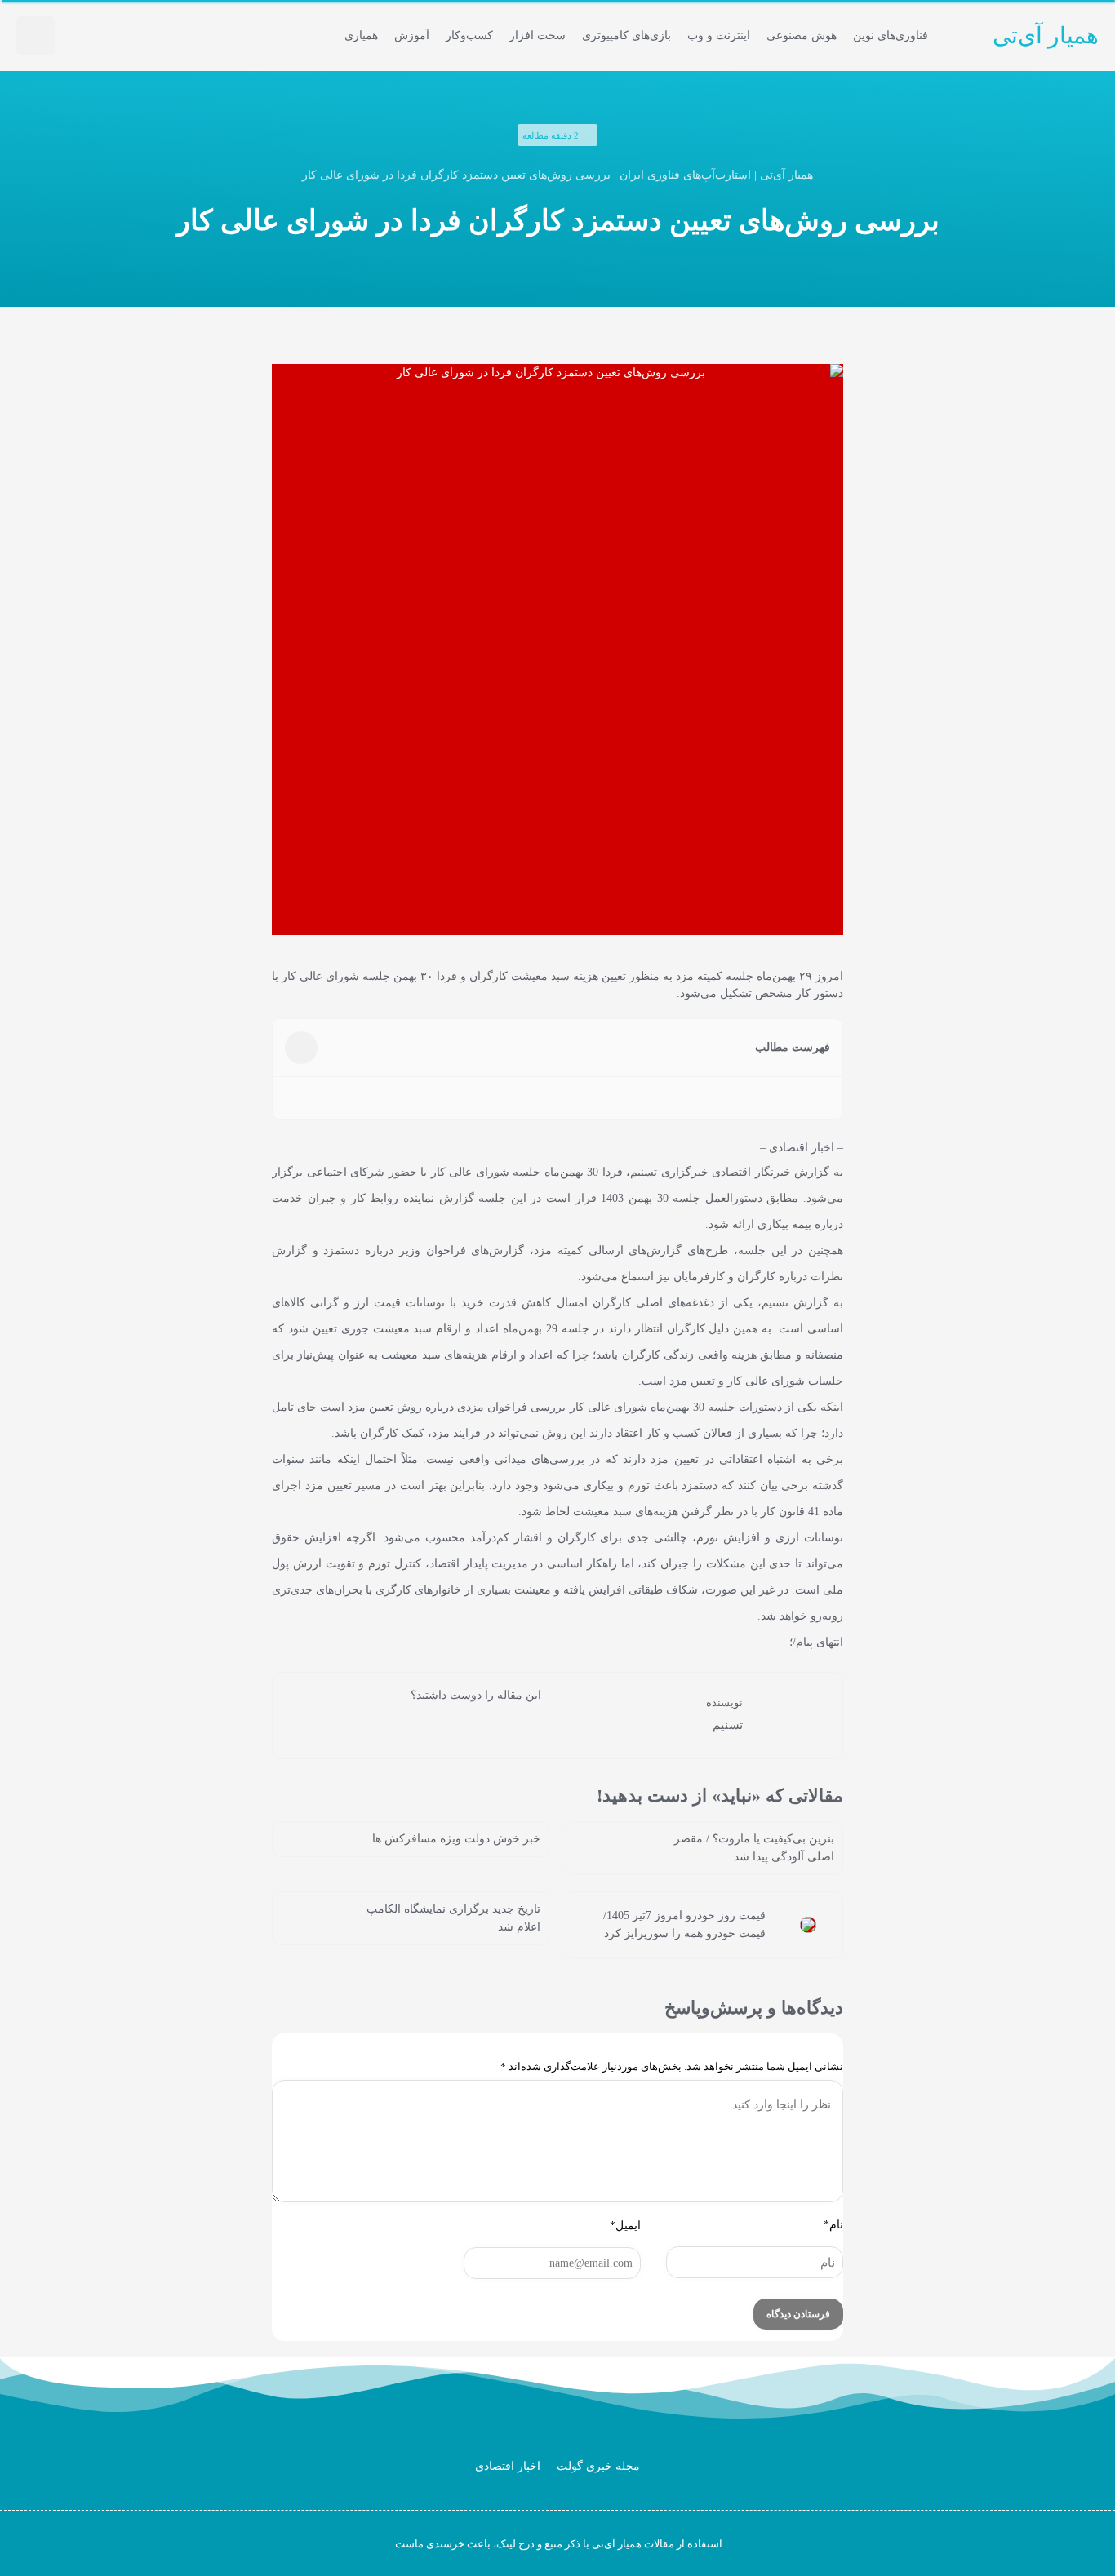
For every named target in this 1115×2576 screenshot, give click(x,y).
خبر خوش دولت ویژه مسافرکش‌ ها (456, 1839)
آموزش (412, 35)
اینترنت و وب (719, 35)
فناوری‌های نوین (891, 35)
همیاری (361, 35)
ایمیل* (625, 2226)
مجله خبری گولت (598, 2466)
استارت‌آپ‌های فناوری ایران (685, 175)
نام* (833, 2225)
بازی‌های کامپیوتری (626, 35)
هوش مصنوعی (802, 35)
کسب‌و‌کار (469, 35)
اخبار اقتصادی (508, 2466)
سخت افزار (538, 35)
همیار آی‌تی (1046, 35)
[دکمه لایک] (529, 1726)
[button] (36, 35)
